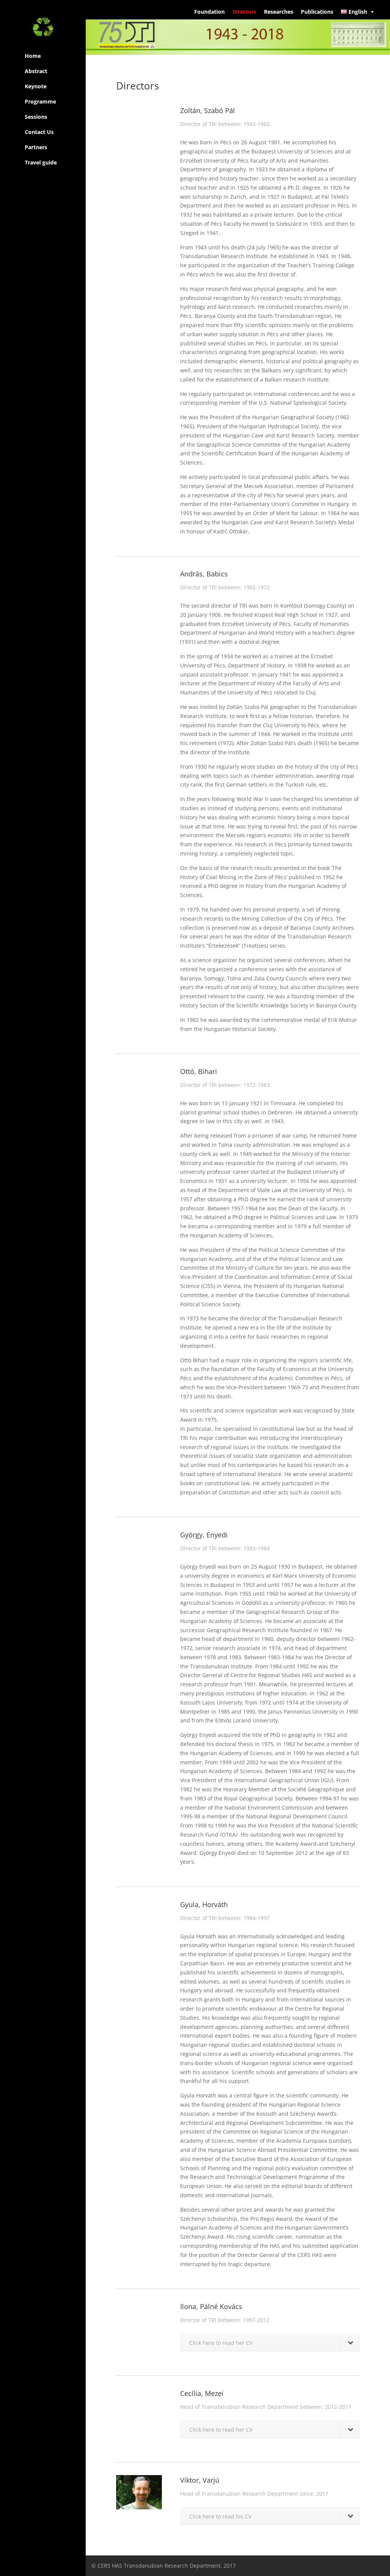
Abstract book (36, 73)
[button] (358, 12)
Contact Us (39, 132)
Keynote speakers (37, 88)
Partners (36, 147)
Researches (279, 12)
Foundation (209, 12)
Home (33, 56)
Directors (244, 12)
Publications (317, 12)
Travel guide (41, 162)
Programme (40, 101)
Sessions (36, 117)
